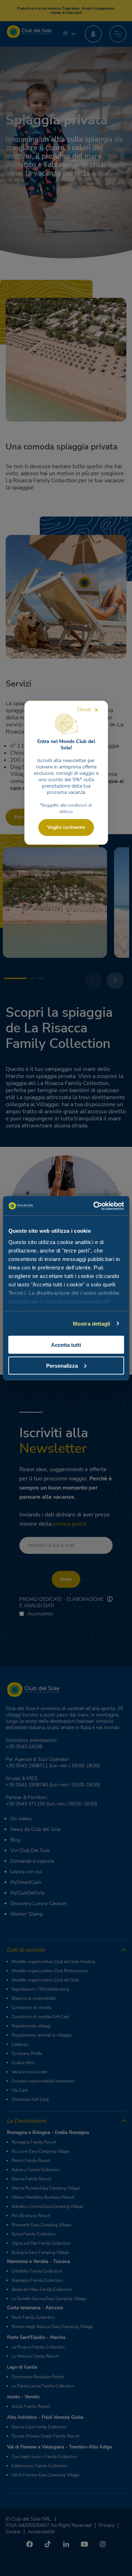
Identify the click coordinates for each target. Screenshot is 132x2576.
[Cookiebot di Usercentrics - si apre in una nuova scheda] (94, 1206)
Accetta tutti (66, 1345)
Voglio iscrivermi (66, 827)
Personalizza (62, 1365)
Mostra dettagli (92, 1323)
